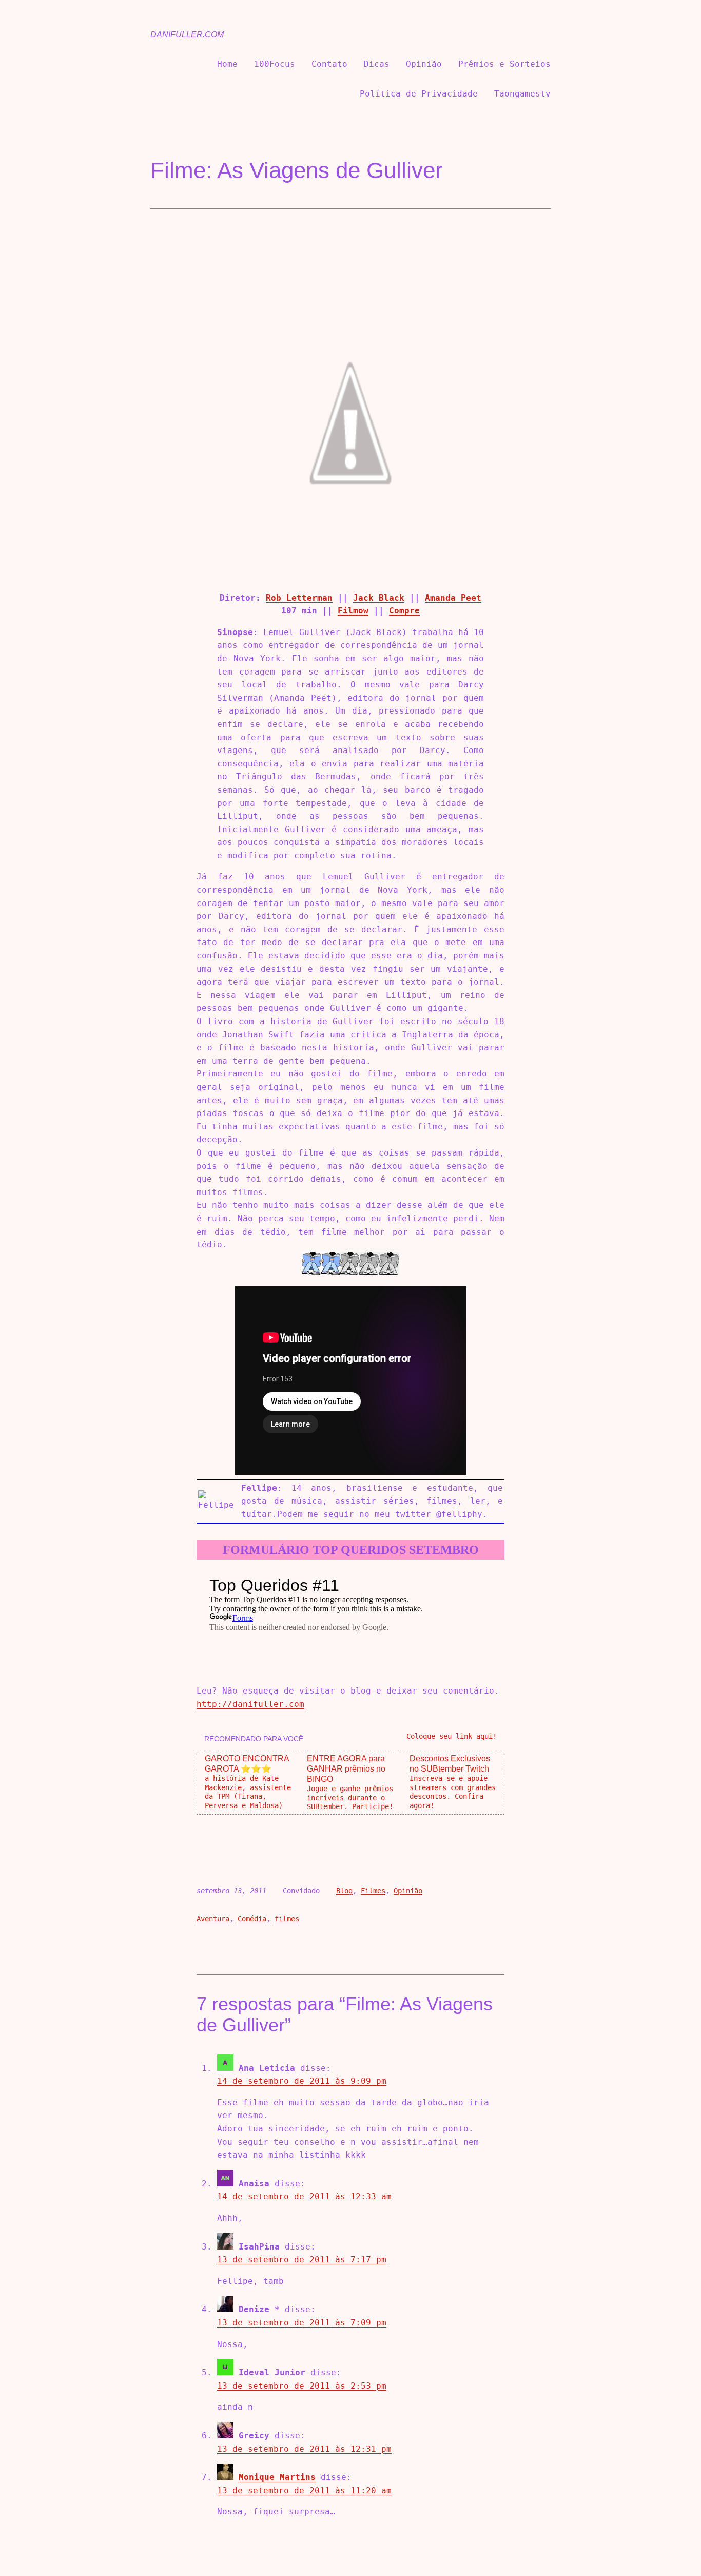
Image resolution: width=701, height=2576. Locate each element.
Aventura (213, 1919)
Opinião (408, 1891)
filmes (287, 1919)
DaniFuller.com (187, 35)
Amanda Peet (453, 598)
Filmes (373, 1891)
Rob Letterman (299, 598)
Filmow (353, 611)
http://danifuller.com (250, 1704)
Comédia (252, 1919)
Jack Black (379, 598)
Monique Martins (277, 2477)
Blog (344, 1891)
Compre (404, 611)
